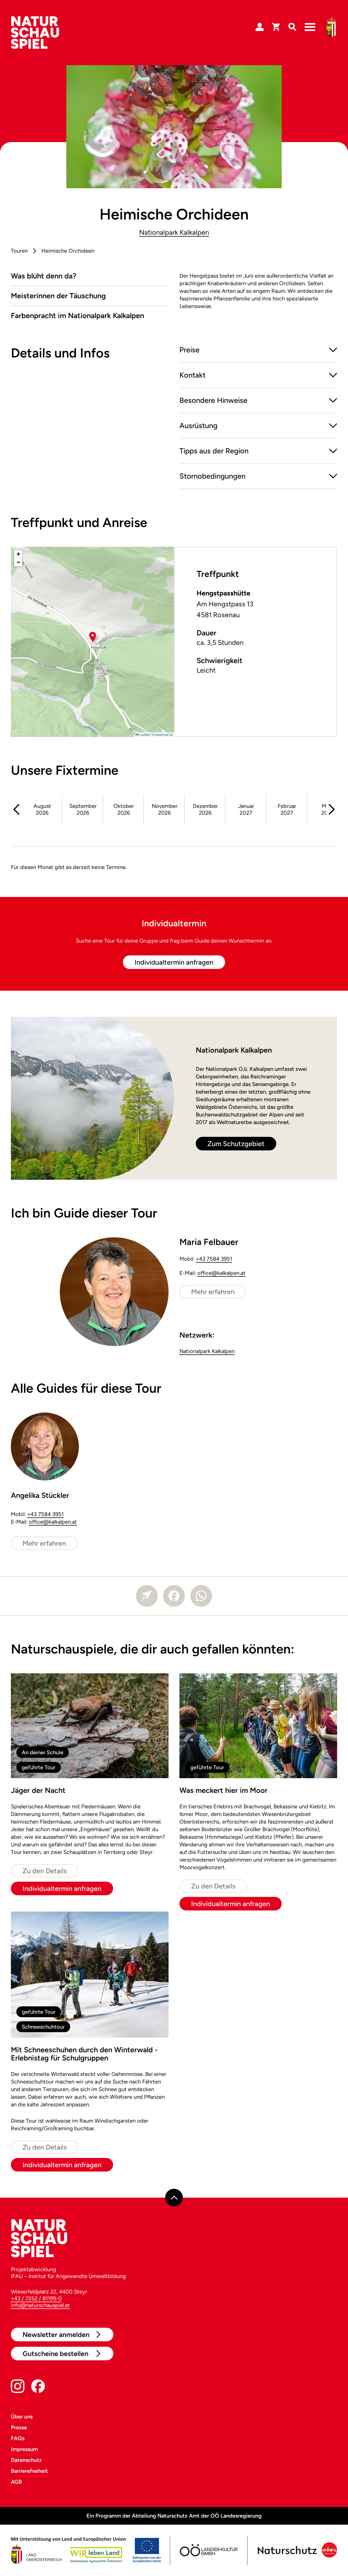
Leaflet (144, 734)
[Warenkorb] (276, 27)
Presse (19, 2427)
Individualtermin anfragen (174, 962)
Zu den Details (45, 1871)
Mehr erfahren (213, 1292)
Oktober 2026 (124, 809)
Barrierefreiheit (29, 2471)
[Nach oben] (174, 2198)
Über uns (22, 2417)
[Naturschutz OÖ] (296, 2550)
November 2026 (165, 809)
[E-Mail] (147, 1596)
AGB (16, 2482)
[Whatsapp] (201, 1596)
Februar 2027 (287, 809)
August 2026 (42, 809)
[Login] (260, 27)
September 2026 (83, 809)
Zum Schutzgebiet (236, 1144)
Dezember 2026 (205, 809)
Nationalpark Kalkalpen (174, 232)
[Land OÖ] (86, 2550)
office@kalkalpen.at (221, 1273)
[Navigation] (310, 27)
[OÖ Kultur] (208, 2550)
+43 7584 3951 (214, 1259)
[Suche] (292, 27)
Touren (19, 251)
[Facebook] (174, 1596)
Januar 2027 (246, 809)
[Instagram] (18, 2387)
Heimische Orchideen (68, 251)
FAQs (18, 2438)
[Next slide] (332, 809)
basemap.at (164, 734)
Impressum (24, 2449)
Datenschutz (26, 2460)
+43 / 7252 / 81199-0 (36, 2298)
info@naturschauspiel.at (40, 2305)
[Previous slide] (16, 809)
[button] (258, 354)
